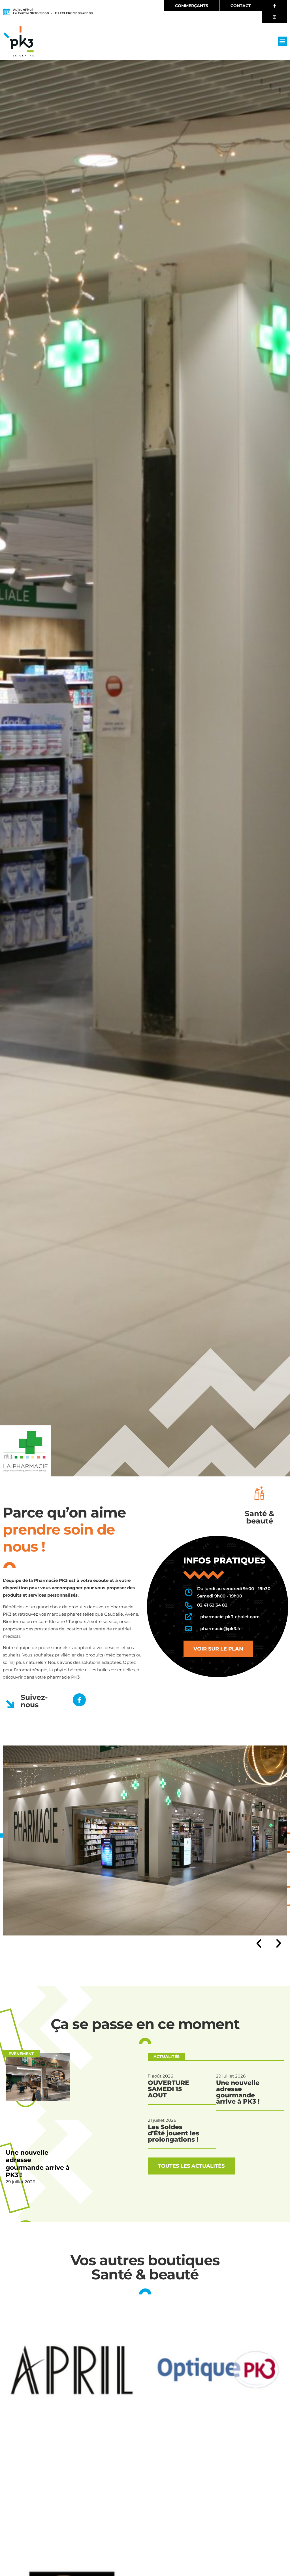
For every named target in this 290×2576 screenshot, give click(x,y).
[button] (282, 41)
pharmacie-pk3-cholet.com (230, 1617)
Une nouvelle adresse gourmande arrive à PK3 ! (38, 2164)
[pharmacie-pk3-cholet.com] (188, 1617)
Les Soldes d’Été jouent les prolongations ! (173, 2133)
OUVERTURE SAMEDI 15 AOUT (169, 2089)
